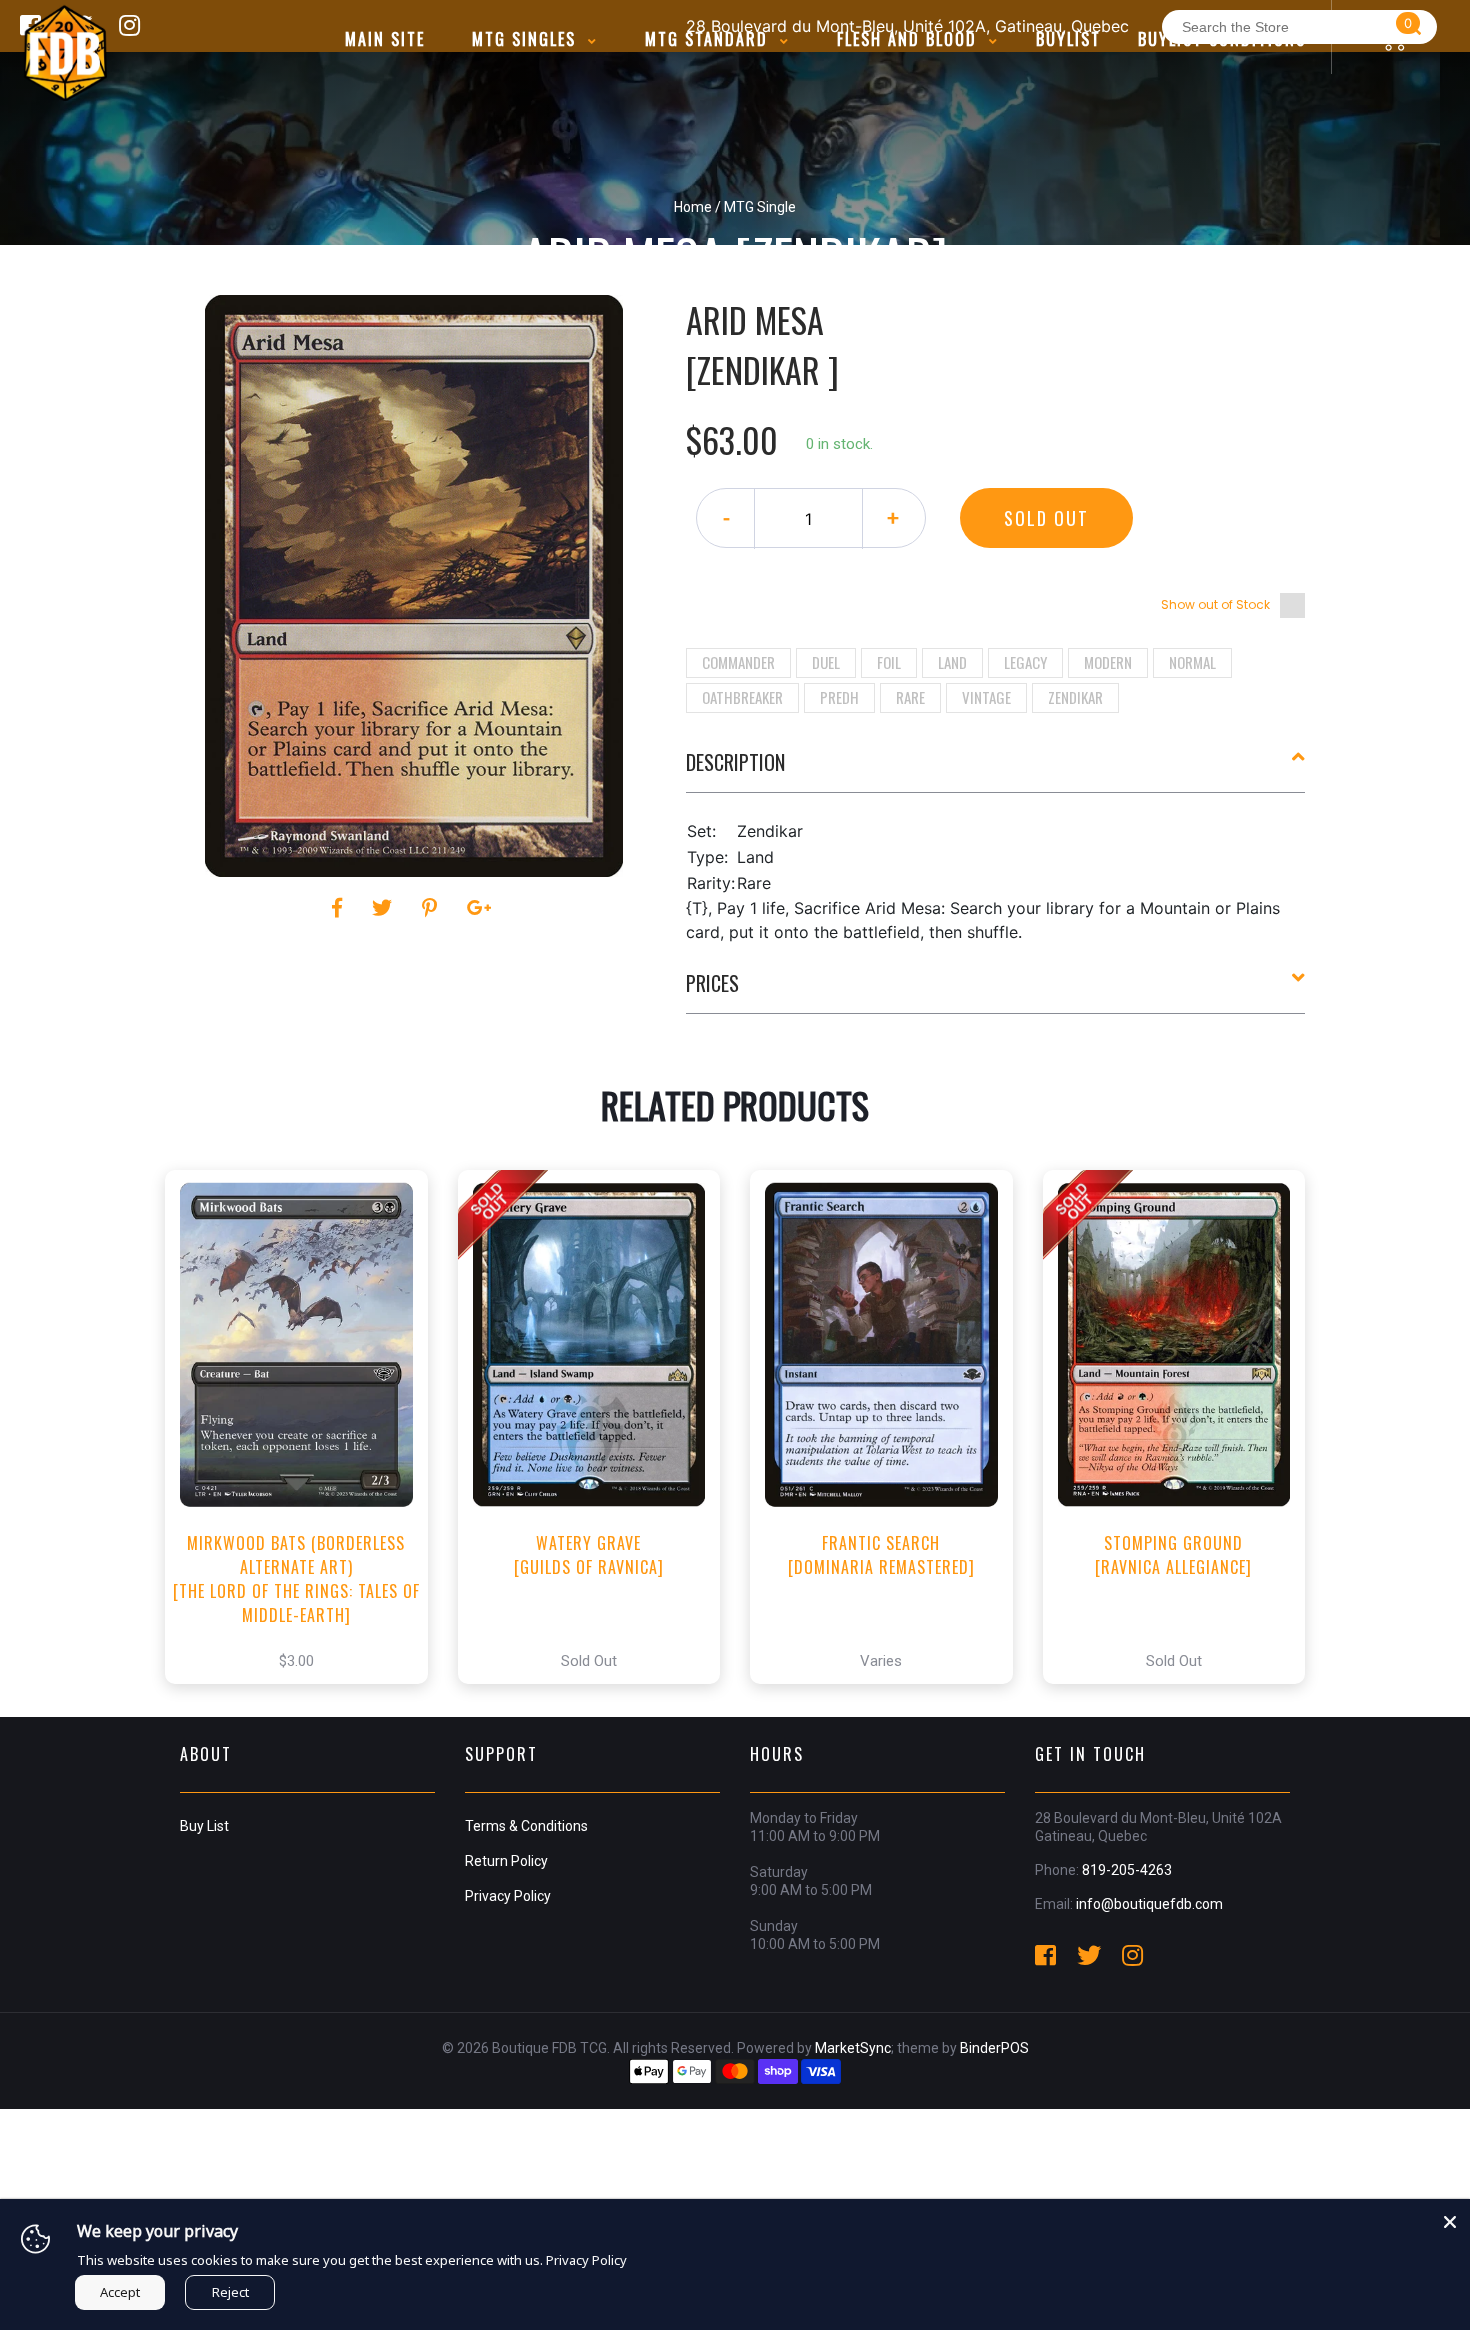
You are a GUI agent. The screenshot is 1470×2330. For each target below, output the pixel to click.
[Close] (1450, 2219)
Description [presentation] (735, 762)
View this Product (305, 1448)
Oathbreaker (742, 697)
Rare (910, 697)
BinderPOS (994, 2048)
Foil (889, 662)
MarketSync (853, 2048)
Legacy (1025, 662)
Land (952, 662)
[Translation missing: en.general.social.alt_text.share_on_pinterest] (432, 908)
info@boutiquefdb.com (1149, 1904)
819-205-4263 (1127, 1870)
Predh (839, 697)
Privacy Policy (508, 1896)
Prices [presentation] (712, 983)
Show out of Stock (1215, 604)
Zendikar (1075, 697)
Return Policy (506, 1861)
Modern (1108, 662)
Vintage (986, 697)
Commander (738, 662)
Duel (826, 662)
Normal (1192, 662)
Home (693, 207)
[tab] (996, 770)
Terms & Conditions (526, 1826)
